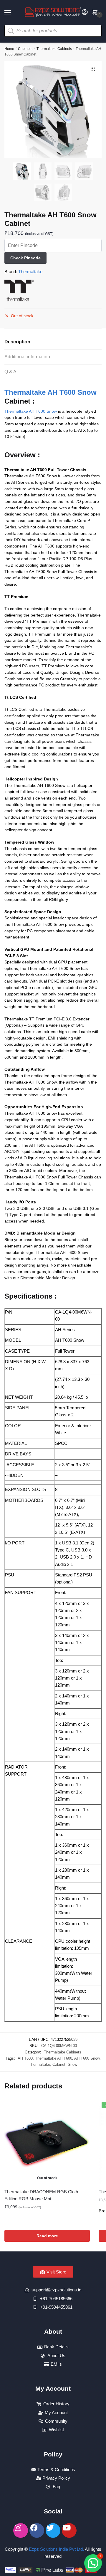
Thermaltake (30, 272)
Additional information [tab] (27, 357)
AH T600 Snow (87, 2058)
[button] (93, 69)
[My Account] (85, 12)
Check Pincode (25, 258)
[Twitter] (53, 2530)
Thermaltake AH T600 (54, 2058)
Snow (72, 2064)
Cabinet (59, 2064)
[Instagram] (21, 2530)
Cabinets (25, 49)
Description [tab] (17, 342)
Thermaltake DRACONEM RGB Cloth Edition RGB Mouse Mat (41, 2195)
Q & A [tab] (10, 372)
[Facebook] (37, 2530)
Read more (47, 2236)
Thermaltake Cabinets (54, 49)
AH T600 (25, 2058)
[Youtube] (69, 2530)
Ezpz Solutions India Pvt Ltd (56, 2549)
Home (9, 49)
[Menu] (13, 13)
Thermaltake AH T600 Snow (50, 392)
